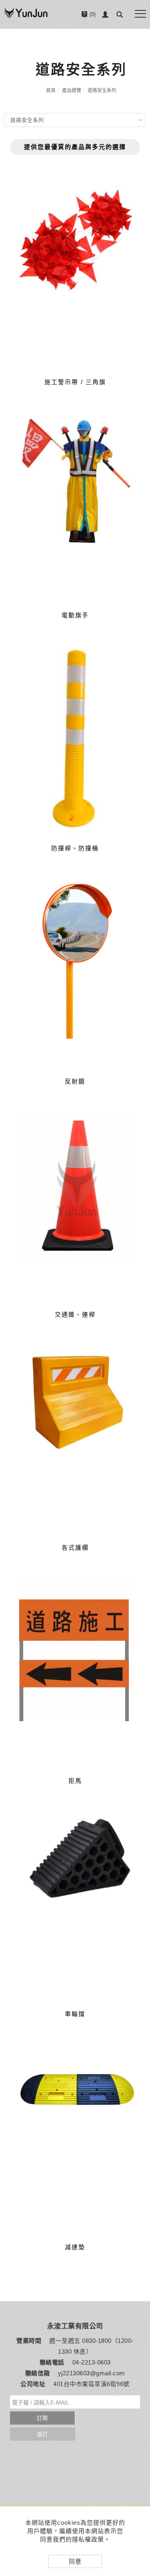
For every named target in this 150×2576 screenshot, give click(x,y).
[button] (120, 14)
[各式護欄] (75, 1441)
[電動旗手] (75, 508)
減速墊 (75, 2247)
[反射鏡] (75, 974)
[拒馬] (75, 1674)
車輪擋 (75, 2014)
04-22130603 (82, 37)
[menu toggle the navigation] (140, 14)
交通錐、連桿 (75, 1314)
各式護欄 (75, 1548)
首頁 (51, 91)
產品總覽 (72, 91)
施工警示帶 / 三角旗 (75, 382)
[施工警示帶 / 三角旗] (75, 275)
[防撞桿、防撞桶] (75, 741)
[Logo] (26, 17)
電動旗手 (75, 615)
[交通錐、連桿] (75, 1207)
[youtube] (139, 2501)
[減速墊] (75, 2090)
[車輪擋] (75, 1858)
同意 (75, 2561)
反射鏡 (75, 1081)
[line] (139, 2461)
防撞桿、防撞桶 (75, 848)
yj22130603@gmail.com (92, 2373)
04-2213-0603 (92, 2362)
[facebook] (139, 2481)
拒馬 (75, 1781)
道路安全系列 (102, 91)
